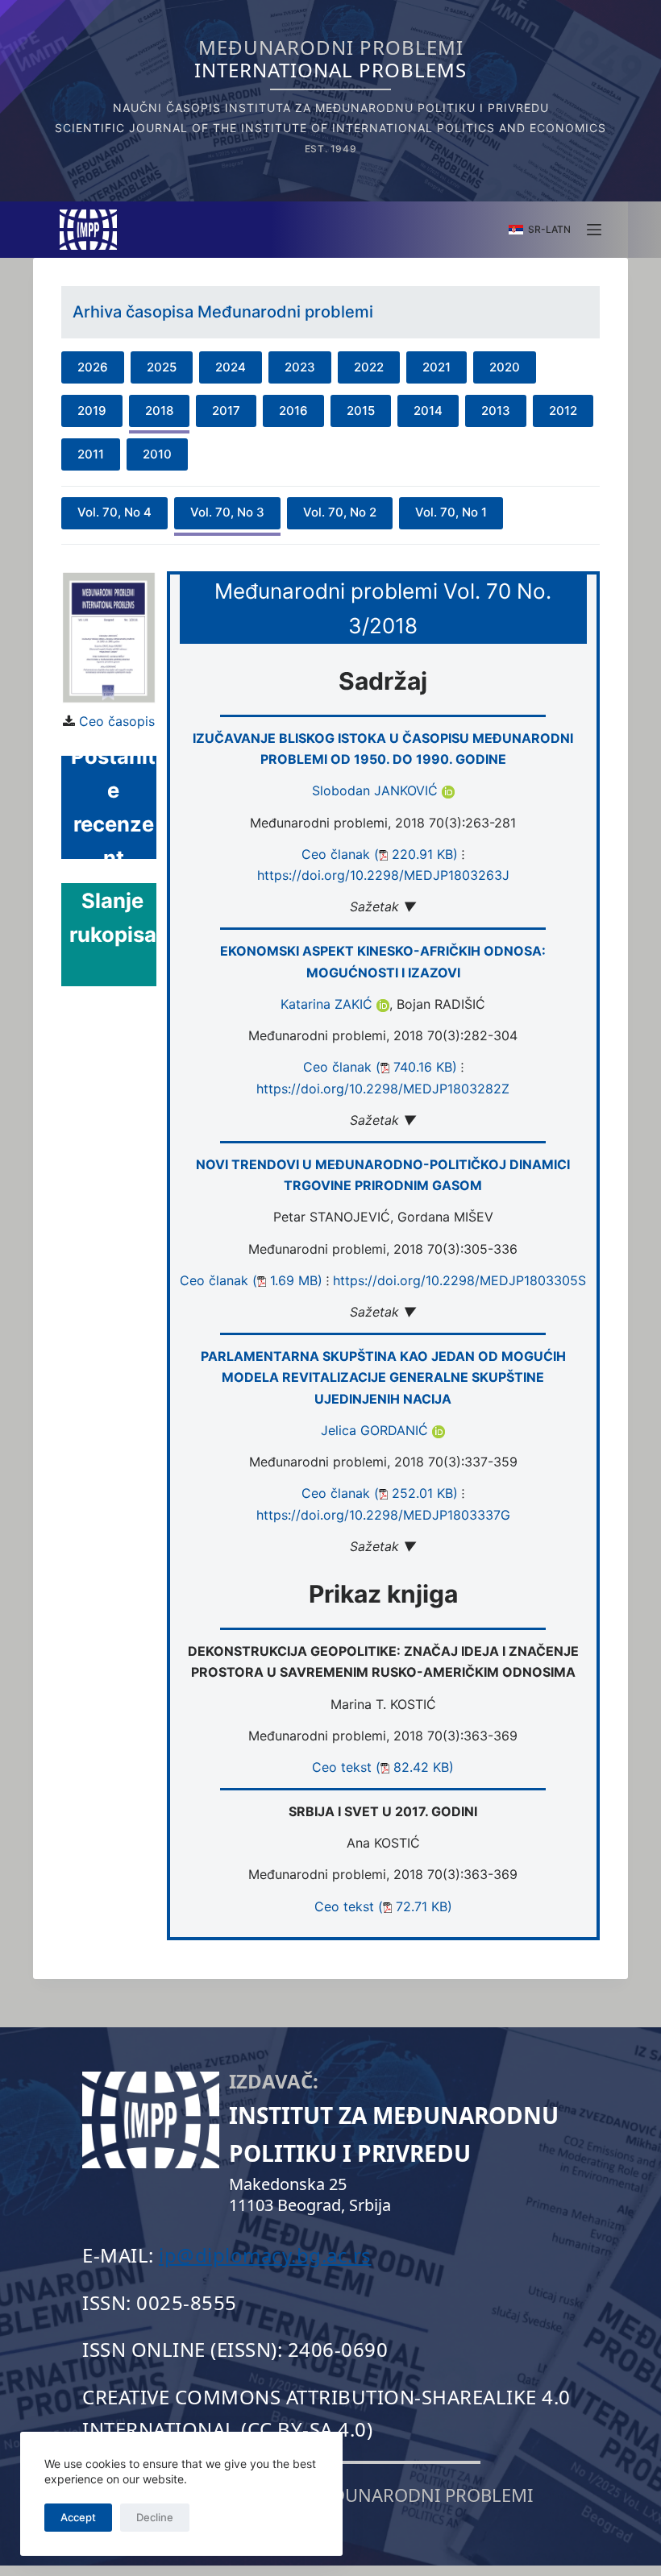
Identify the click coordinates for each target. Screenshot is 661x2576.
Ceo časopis (117, 721)
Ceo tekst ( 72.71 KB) (383, 1906)
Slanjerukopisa (113, 917)
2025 (162, 367)
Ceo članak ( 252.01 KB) (380, 1493)
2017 (226, 411)
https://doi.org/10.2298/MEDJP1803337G (383, 1515)
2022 (369, 367)
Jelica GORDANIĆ (376, 1430)
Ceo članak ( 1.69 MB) (251, 1280)
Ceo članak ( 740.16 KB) (380, 1067)
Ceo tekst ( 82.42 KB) (383, 1767)
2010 (157, 454)
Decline (155, 2517)
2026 (93, 367)
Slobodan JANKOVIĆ (377, 790)
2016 (293, 411)
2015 (361, 411)
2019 (92, 411)
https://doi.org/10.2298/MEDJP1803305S (459, 1280)
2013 (496, 411)
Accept (78, 2517)
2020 (505, 367)
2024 (231, 367)
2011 (91, 454)
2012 (563, 411)
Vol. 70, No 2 (340, 512)
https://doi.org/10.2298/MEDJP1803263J (383, 875)
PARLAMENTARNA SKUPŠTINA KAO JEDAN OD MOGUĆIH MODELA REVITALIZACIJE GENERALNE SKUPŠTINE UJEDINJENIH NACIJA (383, 1377)
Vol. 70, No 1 (451, 512)
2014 (428, 411)
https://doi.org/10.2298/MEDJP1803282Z (383, 1089)
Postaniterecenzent (113, 807)
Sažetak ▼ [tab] (383, 906)
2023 (300, 367)
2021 (437, 367)
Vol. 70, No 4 (114, 512)
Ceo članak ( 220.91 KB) (380, 854)
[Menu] (594, 230)
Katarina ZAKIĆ (328, 1004)
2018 (159, 411)
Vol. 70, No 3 (227, 512)
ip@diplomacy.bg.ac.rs (265, 2255)
